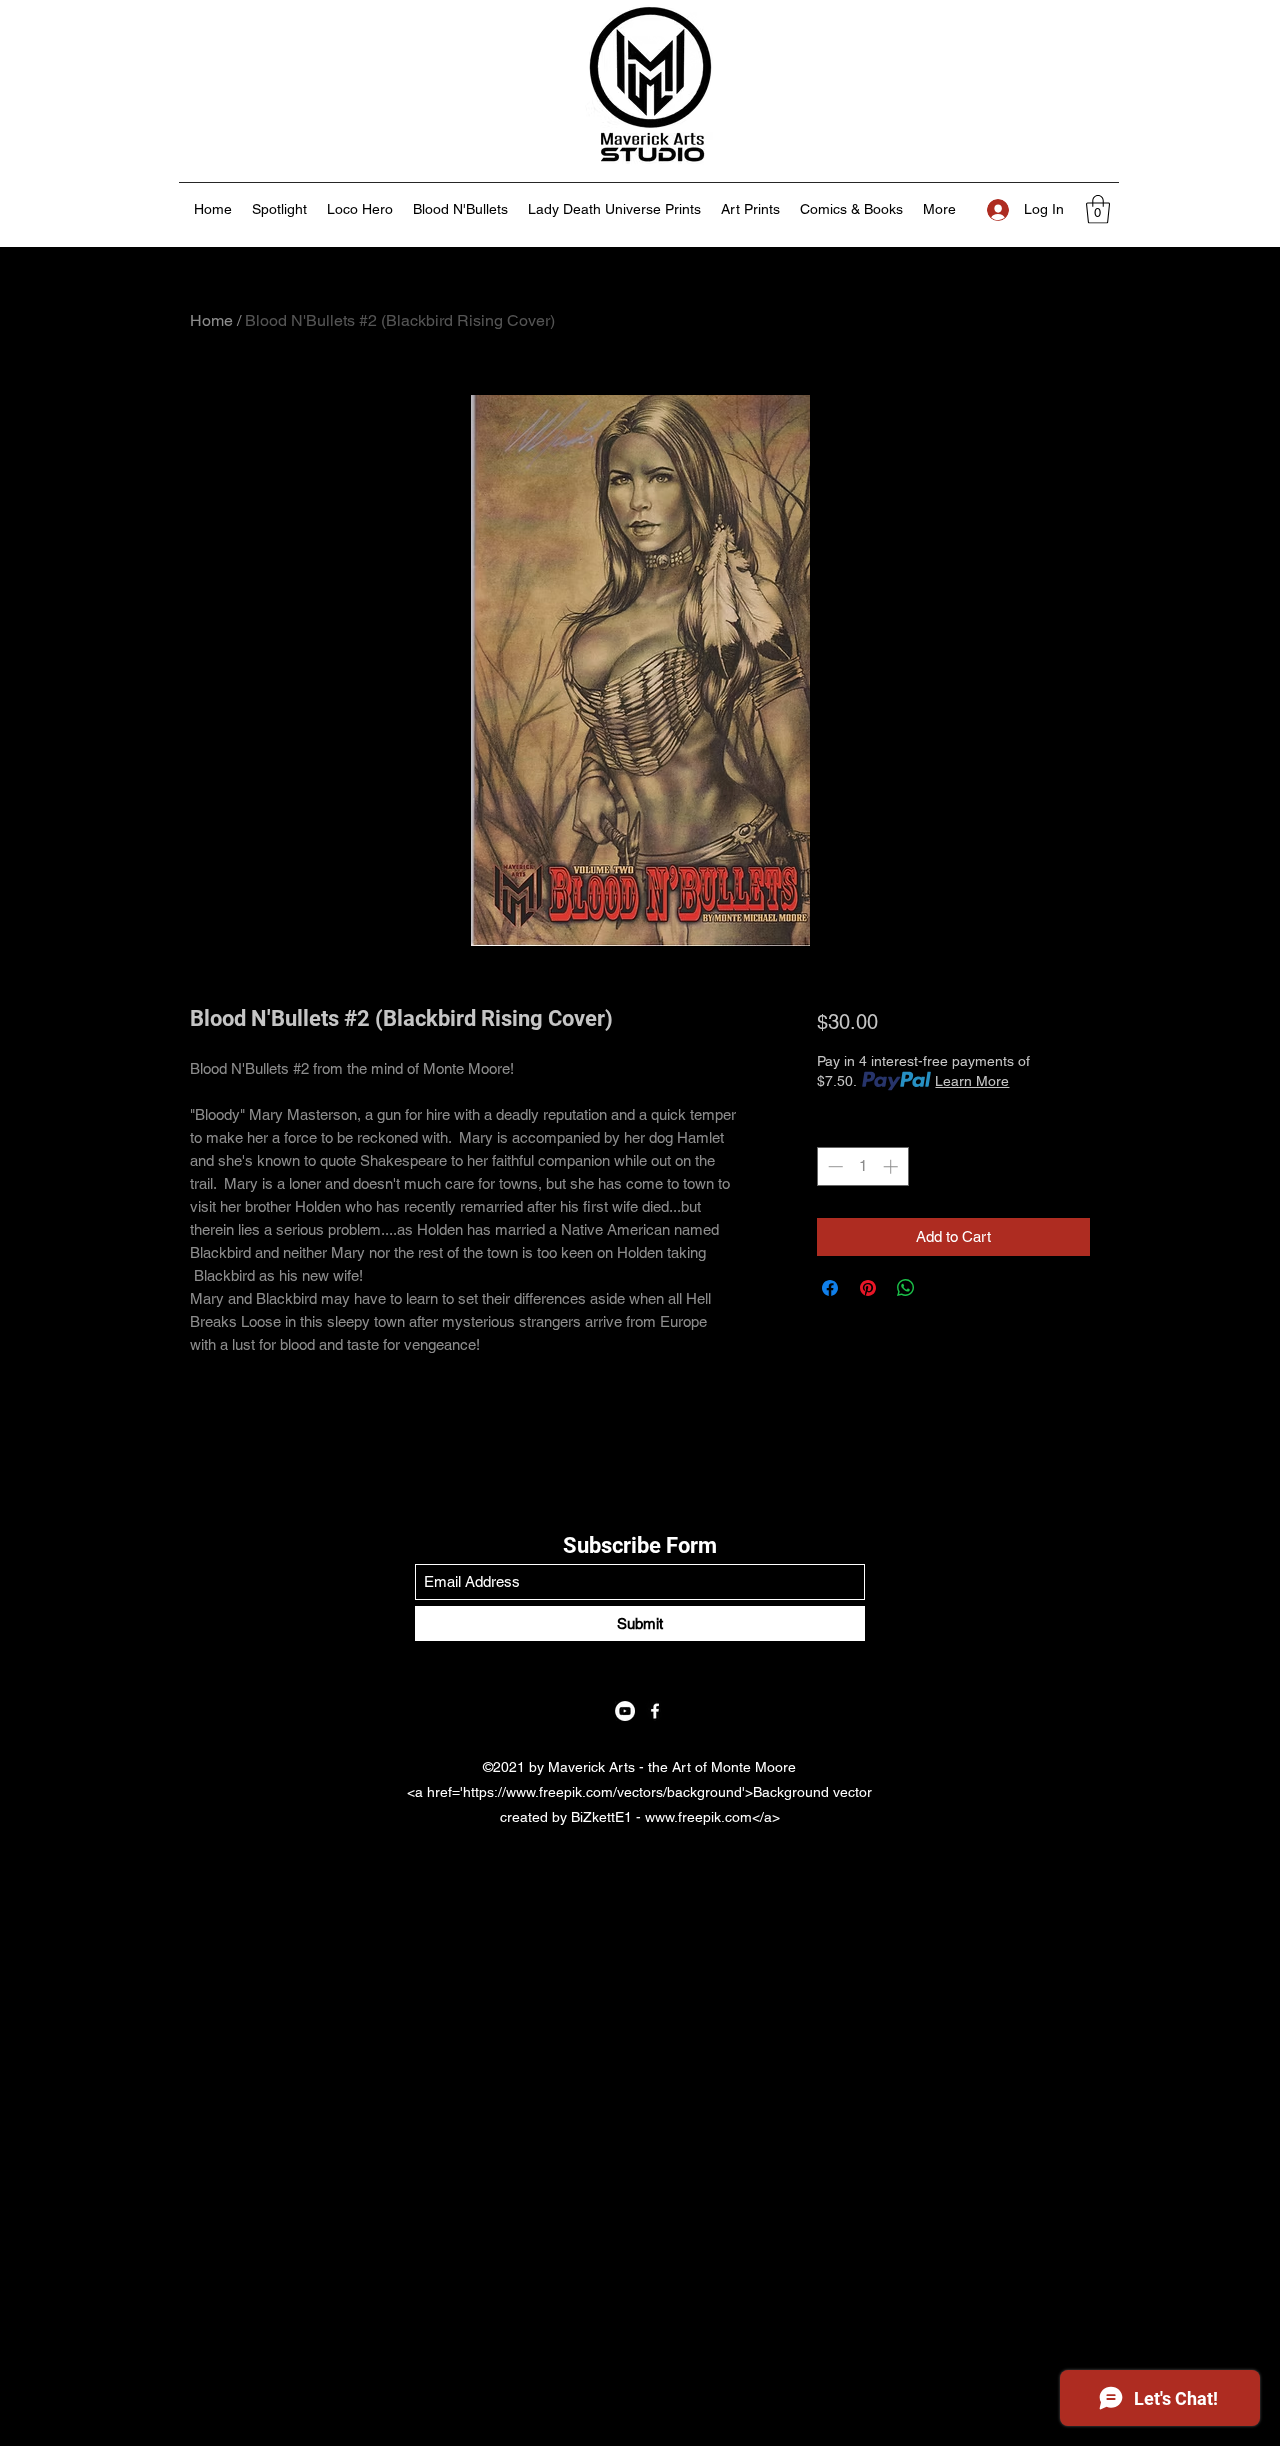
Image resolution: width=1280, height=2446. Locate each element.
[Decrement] (833, 1166)
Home (211, 320)
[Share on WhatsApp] (906, 1288)
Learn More (972, 1081)
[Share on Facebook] (830, 1288)
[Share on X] (944, 1288)
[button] (1098, 209)
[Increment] (892, 1166)
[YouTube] (625, 1711)
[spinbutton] (862, 1166)
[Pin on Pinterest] (868, 1288)
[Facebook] (655, 1711)
